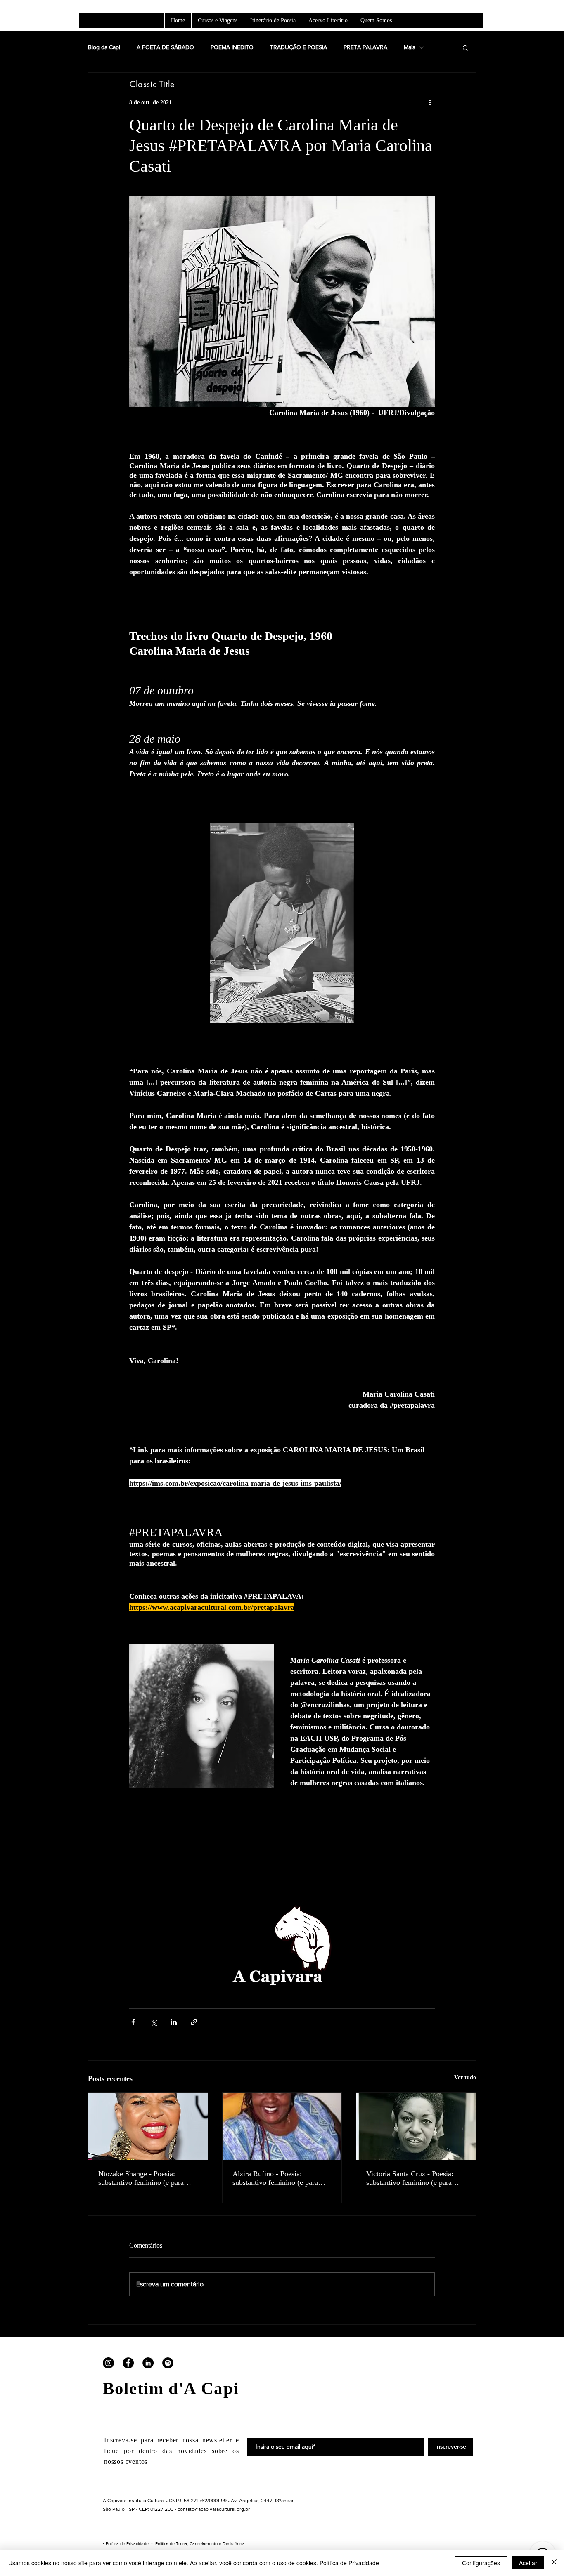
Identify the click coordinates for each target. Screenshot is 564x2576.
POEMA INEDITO (232, 47)
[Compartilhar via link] (194, 2022)
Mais (410, 47)
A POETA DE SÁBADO (165, 47)
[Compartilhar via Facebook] (133, 2022)
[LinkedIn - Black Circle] (148, 2363)
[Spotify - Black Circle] (168, 2363)
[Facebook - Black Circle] (128, 2363)
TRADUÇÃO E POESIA (299, 47)
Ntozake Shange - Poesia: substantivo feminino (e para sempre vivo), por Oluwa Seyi (143, 2178)
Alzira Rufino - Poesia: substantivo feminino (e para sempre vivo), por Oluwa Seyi (278, 2178)
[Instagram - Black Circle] (108, 2363)
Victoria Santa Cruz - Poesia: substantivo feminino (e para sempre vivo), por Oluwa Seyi (411, 2178)
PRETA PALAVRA (365, 47)
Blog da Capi (104, 47)
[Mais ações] (430, 102)
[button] (466, 47)
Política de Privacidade (127, 2543)
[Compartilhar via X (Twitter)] (153, 2022)
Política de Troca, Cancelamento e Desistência (200, 2543)
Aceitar (528, 2563)
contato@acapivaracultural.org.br (214, 2509)
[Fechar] (554, 2563)
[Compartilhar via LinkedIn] (174, 2022)
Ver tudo (465, 2077)
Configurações (481, 2563)
